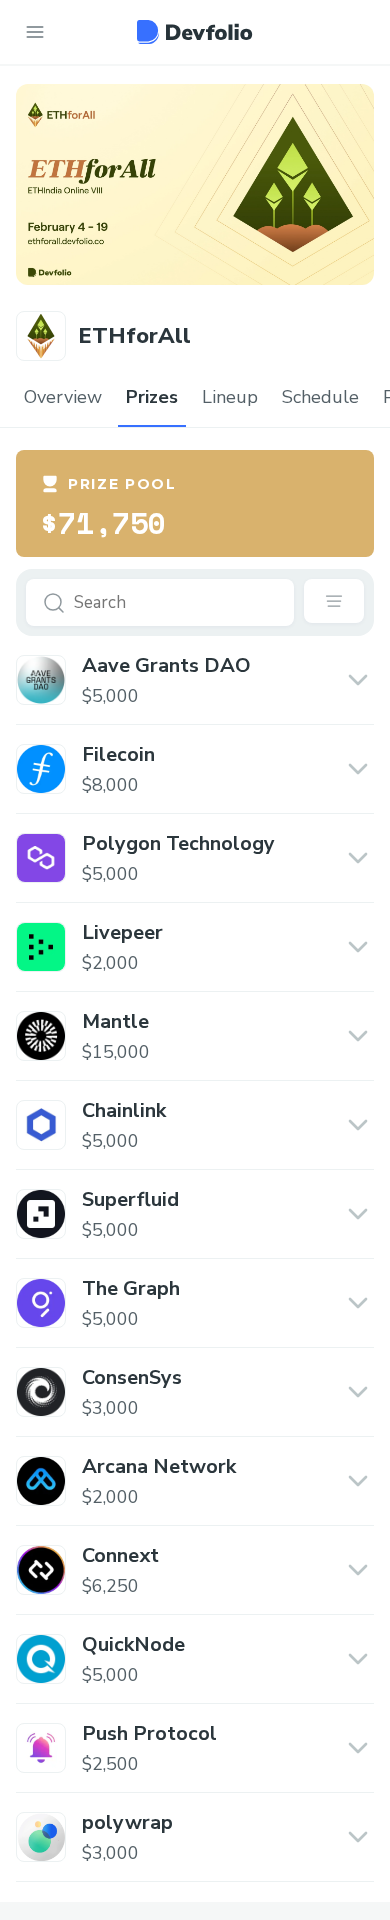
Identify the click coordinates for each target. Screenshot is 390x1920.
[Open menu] (35, 32)
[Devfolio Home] (194, 32)
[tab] (63, 398)
